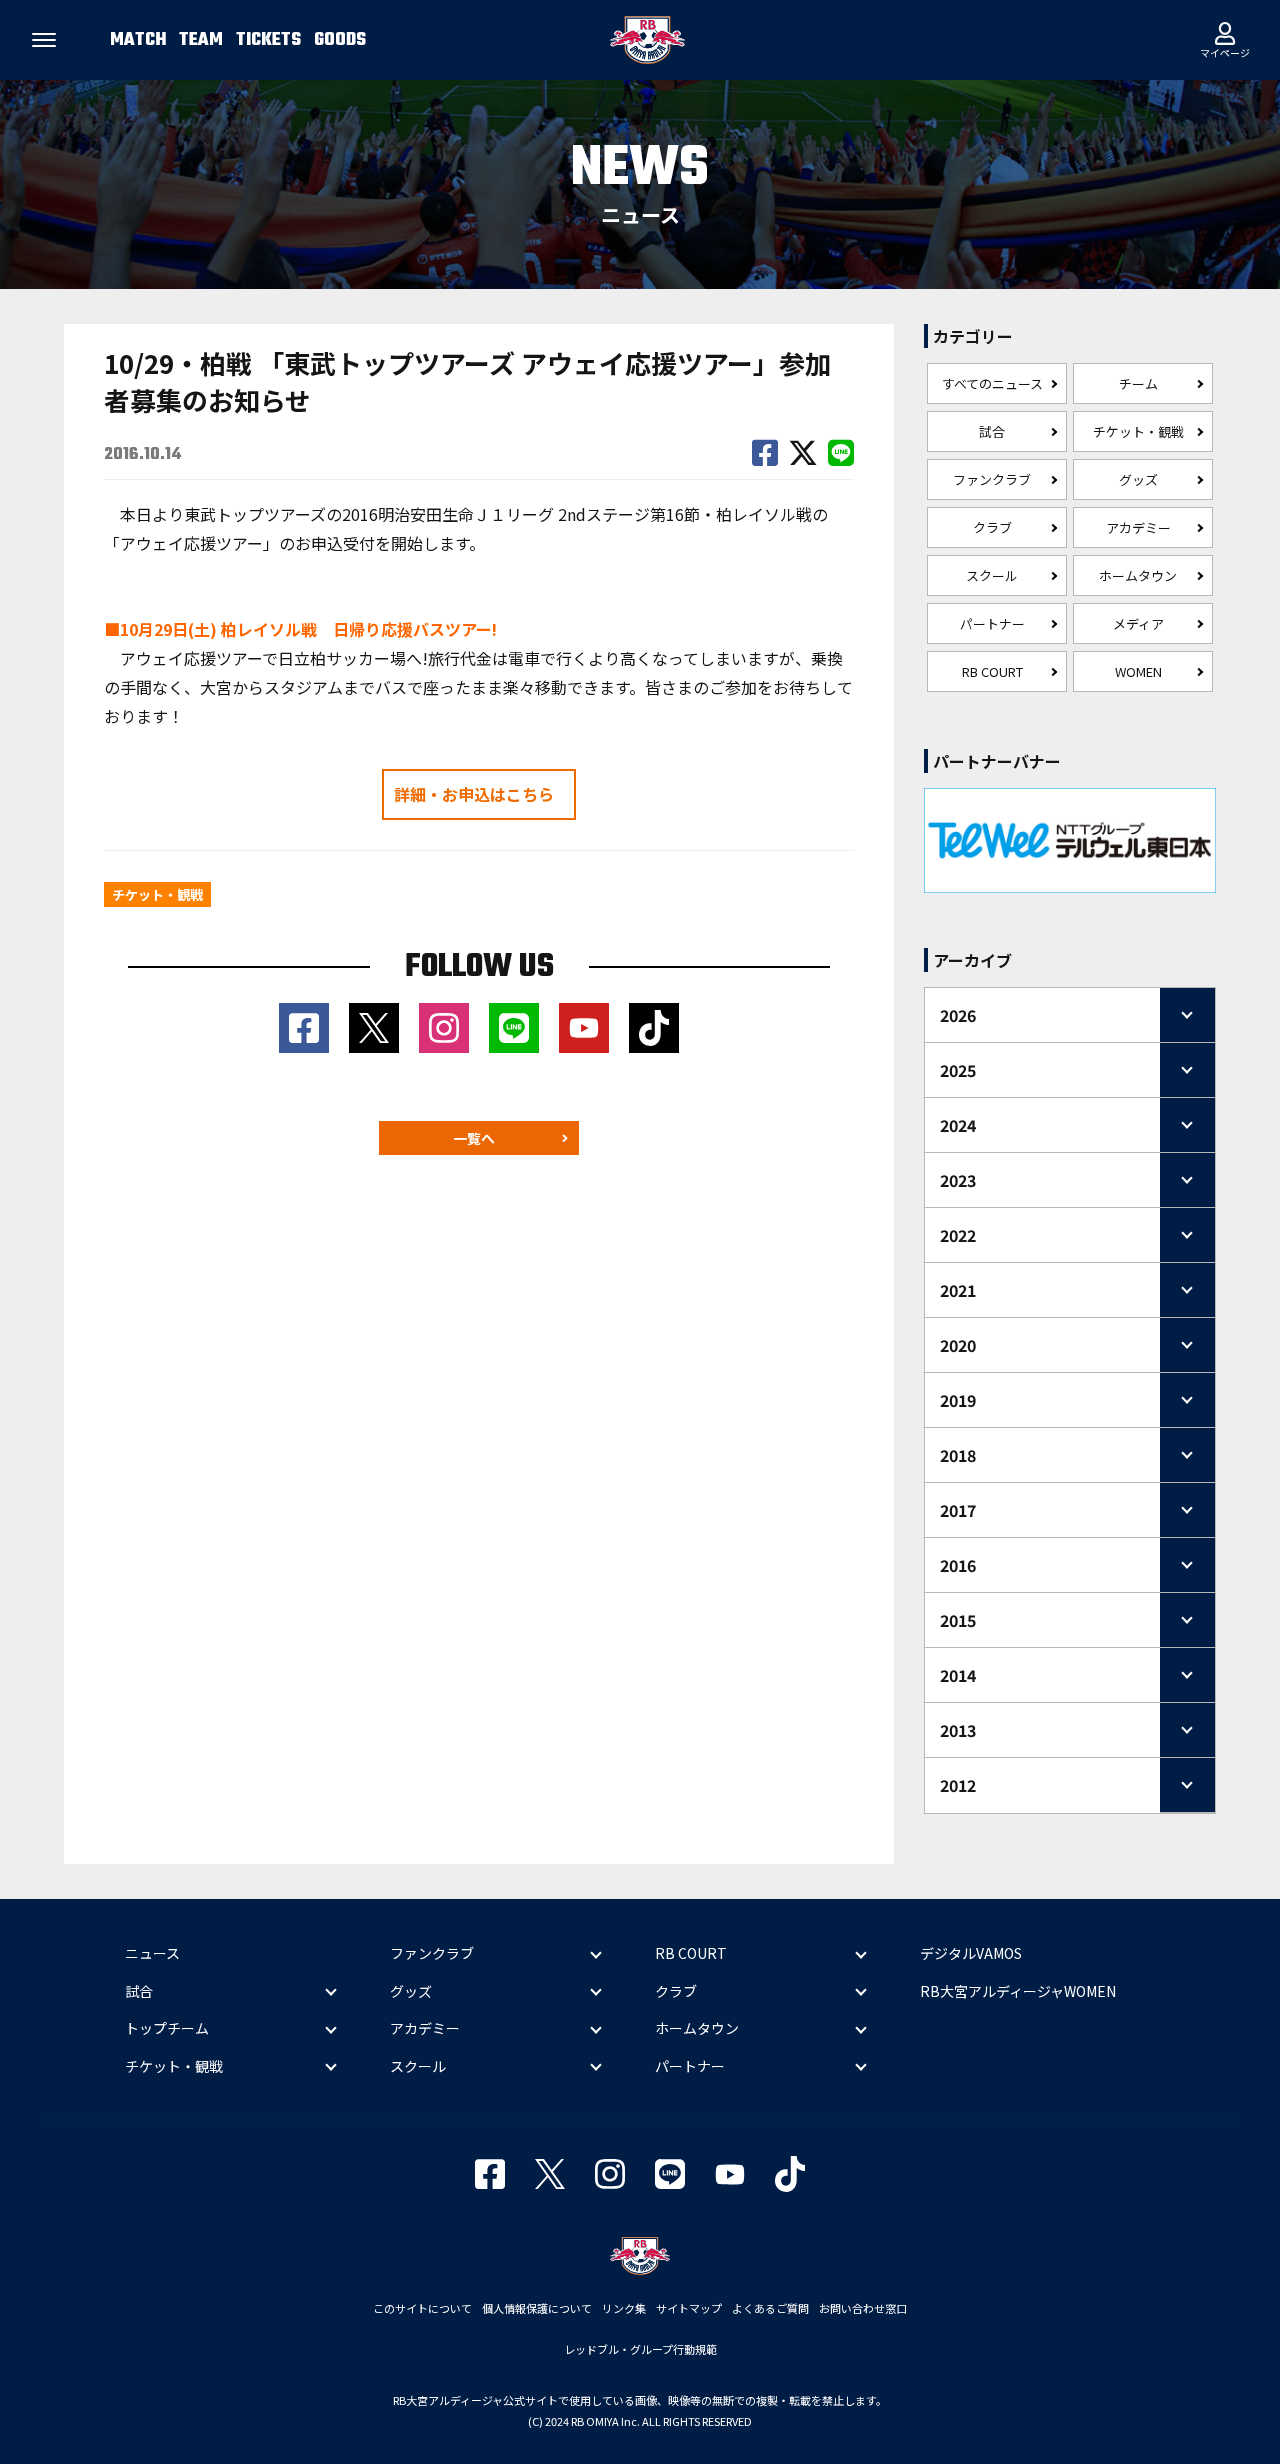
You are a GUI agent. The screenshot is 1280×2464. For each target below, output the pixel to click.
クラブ (992, 527)
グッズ (1138, 479)
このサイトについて (422, 2308)
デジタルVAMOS (971, 1953)
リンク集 (624, 2308)
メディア (1138, 623)
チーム (1138, 383)
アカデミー (1138, 527)
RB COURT (992, 671)
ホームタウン (1138, 575)
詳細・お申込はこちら (474, 794)
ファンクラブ (992, 479)
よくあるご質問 (770, 2308)
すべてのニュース (992, 383)
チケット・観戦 (1138, 431)
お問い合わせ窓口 (863, 2308)
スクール (992, 575)
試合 (992, 431)
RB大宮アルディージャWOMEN (1018, 1991)
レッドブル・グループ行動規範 (640, 2349)
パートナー (992, 623)
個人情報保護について (537, 2308)
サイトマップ (689, 2308)
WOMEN (1138, 671)
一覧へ (474, 1138)
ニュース (152, 1953)
